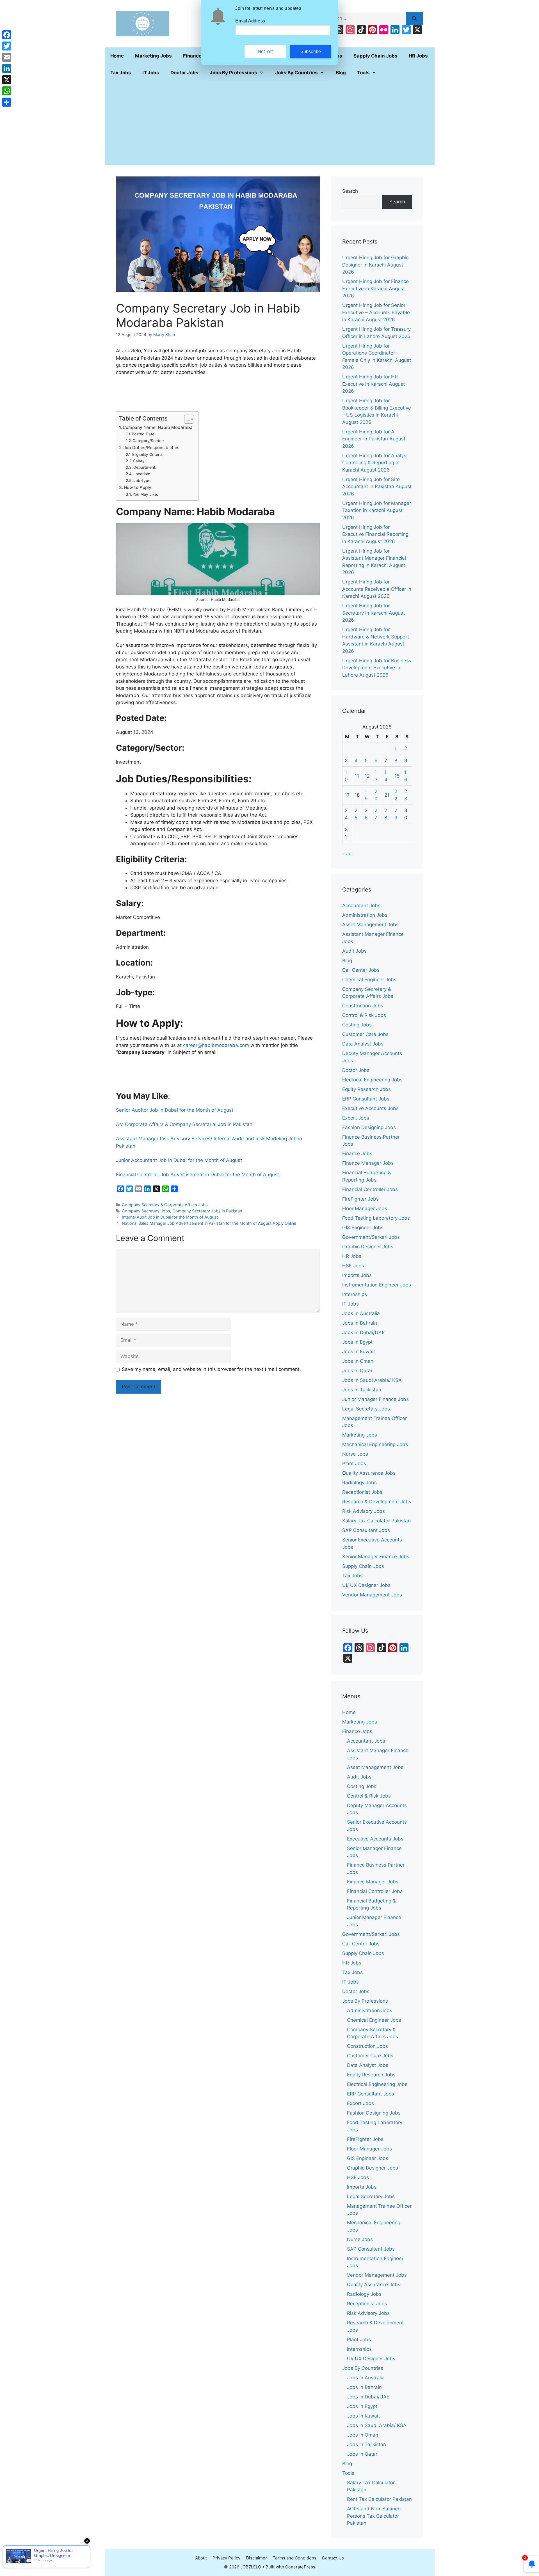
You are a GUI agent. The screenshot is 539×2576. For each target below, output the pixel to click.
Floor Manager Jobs (365, 1208)
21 (387, 795)
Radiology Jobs (359, 1483)
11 (357, 776)
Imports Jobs (357, 1275)
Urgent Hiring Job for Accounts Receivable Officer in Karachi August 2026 (377, 589)
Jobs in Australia (361, 1313)
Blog (341, 73)
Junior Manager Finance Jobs (375, 1399)
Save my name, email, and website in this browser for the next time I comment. (211, 1369)
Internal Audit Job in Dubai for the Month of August (170, 1217)
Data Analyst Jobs (363, 1044)
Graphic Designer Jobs (368, 1247)
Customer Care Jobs (365, 1034)
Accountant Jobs (361, 906)
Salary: (139, 461)
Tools (363, 73)
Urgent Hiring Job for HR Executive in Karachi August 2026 (374, 384)
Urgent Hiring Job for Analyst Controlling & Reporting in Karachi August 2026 (375, 463)
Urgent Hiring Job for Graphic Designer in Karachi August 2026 (375, 265)
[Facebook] (7, 35)
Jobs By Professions (233, 73)
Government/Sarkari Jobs (371, 1237)
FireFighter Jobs (360, 1199)
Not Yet (265, 51)
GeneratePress (300, 2567)
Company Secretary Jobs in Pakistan (207, 1211)
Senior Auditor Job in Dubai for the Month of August (175, 1110)
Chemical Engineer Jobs (369, 980)
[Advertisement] (270, 123)
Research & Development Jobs (377, 1502)
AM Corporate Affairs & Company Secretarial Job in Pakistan (184, 1124)
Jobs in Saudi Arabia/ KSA (372, 1380)
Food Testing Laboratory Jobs (376, 1218)
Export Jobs (356, 1118)
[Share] (7, 102)
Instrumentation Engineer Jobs (377, 1285)
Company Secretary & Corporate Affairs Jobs (165, 1205)
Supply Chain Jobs (375, 56)
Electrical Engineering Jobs (372, 1080)
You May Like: (145, 494)
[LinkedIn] (7, 68)
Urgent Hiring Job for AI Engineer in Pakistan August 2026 (374, 439)
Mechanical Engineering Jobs (375, 1444)
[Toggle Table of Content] (186, 419)
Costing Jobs (357, 1025)
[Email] (7, 57)
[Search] (414, 19)
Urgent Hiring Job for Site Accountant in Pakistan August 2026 (377, 487)
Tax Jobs (121, 73)
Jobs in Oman (358, 1361)
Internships (355, 1294)
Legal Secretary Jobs (366, 1409)
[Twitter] (7, 46)
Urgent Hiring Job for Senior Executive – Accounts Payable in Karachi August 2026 (376, 312)
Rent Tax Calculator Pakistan (379, 2499)
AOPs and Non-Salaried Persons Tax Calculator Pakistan (374, 2516)
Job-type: (142, 481)
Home (117, 56)
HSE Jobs (353, 1266)
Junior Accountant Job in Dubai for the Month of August (179, 1160)
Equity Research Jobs (366, 1089)
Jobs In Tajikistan (362, 1390)
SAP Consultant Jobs (366, 1530)
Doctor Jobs (184, 73)
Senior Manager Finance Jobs (376, 1557)
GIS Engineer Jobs (363, 1228)
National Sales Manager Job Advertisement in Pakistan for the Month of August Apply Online (209, 1223)
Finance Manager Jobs (368, 1163)
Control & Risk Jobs (364, 1015)
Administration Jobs (365, 915)
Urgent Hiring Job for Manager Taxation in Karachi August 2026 (377, 510)
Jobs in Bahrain (360, 1323)
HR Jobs (418, 56)
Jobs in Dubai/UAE (363, 1332)
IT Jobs (151, 73)
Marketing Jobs (153, 56)
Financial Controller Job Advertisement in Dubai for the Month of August (197, 1175)
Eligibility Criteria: (148, 454)
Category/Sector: (148, 441)
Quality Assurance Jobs (369, 1473)
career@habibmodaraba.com (216, 1045)
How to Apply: (138, 487)
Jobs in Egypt (357, 1342)
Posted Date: (144, 434)
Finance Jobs (357, 1153)
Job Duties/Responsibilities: (152, 448)
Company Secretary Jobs (146, 1211)
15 (397, 776)
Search (350, 191)
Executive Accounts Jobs (370, 1108)
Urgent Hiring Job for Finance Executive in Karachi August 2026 (375, 289)
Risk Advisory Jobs (364, 1511)
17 (347, 795)
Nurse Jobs (355, 1454)
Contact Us (333, 2558)
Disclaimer (256, 2558)
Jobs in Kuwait (359, 1352)
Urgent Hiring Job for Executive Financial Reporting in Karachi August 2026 (375, 534)
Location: (142, 474)
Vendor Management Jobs (372, 1595)
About (201, 2558)
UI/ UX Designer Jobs (366, 1585)
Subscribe (311, 51)
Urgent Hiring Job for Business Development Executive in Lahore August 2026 (377, 668)
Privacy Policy (226, 2558)
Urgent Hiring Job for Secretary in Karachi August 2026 (374, 613)
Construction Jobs (363, 1006)
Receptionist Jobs (362, 1492)
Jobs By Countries (296, 73)
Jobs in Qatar (357, 1371)
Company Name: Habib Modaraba (158, 427)
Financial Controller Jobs (370, 1189)
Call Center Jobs (361, 970)
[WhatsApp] (7, 91)
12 (367, 776)
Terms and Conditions (294, 2558)
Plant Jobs (354, 1463)
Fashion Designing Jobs (369, 1127)
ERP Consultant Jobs (366, 1099)
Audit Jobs (354, 951)
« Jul (347, 854)
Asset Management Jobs (370, 925)
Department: (145, 467)
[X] (7, 80)
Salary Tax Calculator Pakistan (376, 1521)
